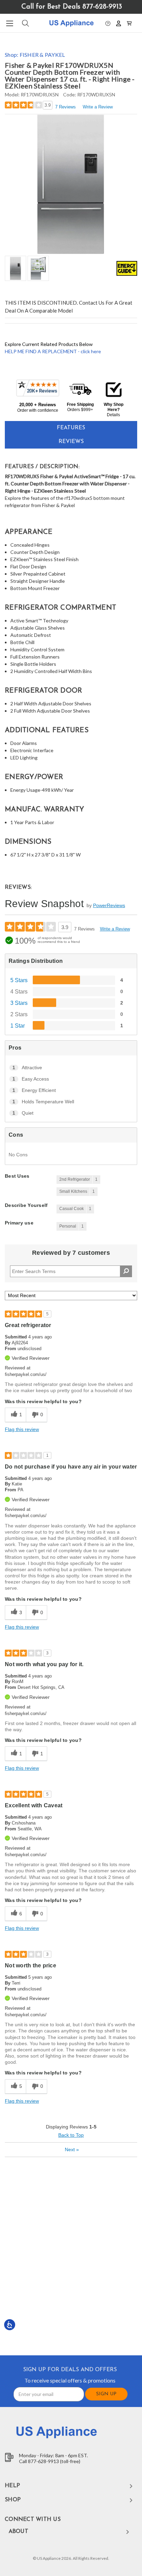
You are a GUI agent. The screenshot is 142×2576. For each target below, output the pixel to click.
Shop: (35, 55)
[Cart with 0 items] (129, 23)
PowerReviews (109, 905)
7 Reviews (65, 107)
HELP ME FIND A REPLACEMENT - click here (53, 351)
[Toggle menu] (9, 23)
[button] (108, 23)
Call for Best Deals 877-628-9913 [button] (72, 7)
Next (72, 2149)
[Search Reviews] (126, 1271)
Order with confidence (38, 410)
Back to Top (71, 2135)
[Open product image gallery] (71, 184)
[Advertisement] (71, 2256)
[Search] (25, 23)
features (71, 428)
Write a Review (98, 107)
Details (113, 415)
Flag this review (22, 1429)
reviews (71, 442)
